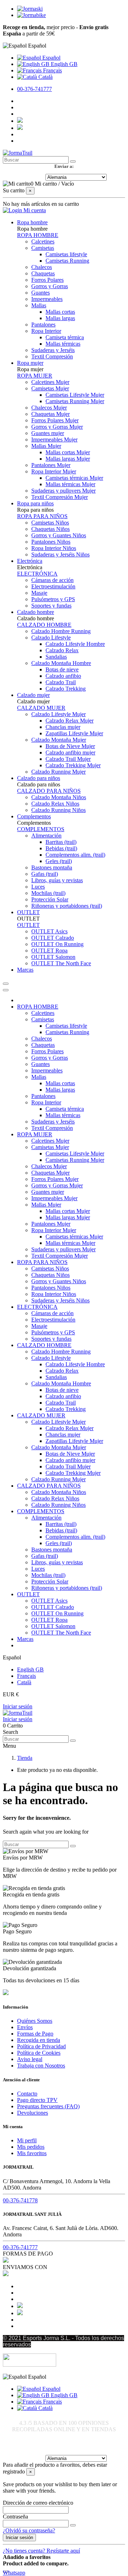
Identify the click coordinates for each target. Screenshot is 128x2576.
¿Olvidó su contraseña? (29, 2530)
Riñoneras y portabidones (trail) (67, 906)
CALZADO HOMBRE (44, 625)
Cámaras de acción (52, 580)
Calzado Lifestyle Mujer (58, 714)
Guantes (41, 293)
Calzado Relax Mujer (70, 721)
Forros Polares (47, 280)
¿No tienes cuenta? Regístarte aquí (41, 2551)
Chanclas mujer (63, 727)
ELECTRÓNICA (37, 574)
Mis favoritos (32, 2153)
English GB (63, 64)
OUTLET (28, 925)
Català (45, 77)
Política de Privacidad (41, 2046)
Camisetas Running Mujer (75, 401)
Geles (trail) (59, 861)
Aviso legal (30, 2059)
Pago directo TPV (37, 2100)
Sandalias (56, 657)
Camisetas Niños (50, 523)
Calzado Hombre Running (61, 631)
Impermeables (47, 299)
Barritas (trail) (61, 842)
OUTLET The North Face (61, 963)
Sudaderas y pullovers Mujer (63, 491)
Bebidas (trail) (61, 848)
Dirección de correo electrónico (38, 2503)
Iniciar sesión (18, 1706)
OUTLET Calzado (53, 938)
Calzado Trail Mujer (68, 759)
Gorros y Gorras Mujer (57, 427)
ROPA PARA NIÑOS (42, 516)
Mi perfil (27, 2140)
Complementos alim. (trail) (75, 855)
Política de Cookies (39, 2053)
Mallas (39, 305)
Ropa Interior (46, 331)
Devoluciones (33, 2113)
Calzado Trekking (66, 689)
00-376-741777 (34, 89)
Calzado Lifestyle (51, 638)
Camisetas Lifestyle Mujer (75, 395)
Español (51, 58)
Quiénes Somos (35, 2021)
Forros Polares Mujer (55, 420)
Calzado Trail (61, 682)
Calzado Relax (62, 650)
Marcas (25, 1639)
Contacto (27, 2094)
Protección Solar (50, 899)
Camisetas (43, 248)
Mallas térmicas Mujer (70, 484)
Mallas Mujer (46, 446)
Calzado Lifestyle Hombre (75, 644)
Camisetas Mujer (50, 388)
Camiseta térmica (65, 337)
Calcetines (43, 241)
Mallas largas (60, 318)
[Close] (6, 990)
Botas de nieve (62, 669)
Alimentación (46, 836)
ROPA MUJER (35, 376)
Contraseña (15, 2517)
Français (52, 70)
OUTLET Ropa (49, 951)
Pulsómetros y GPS (53, 599)
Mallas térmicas (63, 344)
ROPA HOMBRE (38, 235)
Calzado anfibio (63, 676)
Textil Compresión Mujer (60, 497)
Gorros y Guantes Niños (59, 535)
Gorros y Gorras (50, 286)
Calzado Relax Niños (55, 804)
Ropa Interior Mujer (54, 471)
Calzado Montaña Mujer (59, 740)
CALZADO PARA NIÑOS (49, 791)
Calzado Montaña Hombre (61, 663)
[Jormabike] (31, 15)
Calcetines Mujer (50, 382)
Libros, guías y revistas (57, 880)
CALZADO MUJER (41, 708)
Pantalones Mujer (51, 465)
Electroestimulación (53, 586)
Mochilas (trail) (48, 893)
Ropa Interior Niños (54, 548)
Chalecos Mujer (49, 408)
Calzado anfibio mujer (70, 753)
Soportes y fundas (51, 606)
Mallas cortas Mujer (68, 452)
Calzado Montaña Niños (59, 797)
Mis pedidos (31, 2147)
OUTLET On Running (57, 944)
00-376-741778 (20, 2200)
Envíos (25, 2027)
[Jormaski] (30, 9)
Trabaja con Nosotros (41, 2066)
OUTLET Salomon (53, 957)
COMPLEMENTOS (41, 829)
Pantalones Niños (51, 542)
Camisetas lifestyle (66, 254)
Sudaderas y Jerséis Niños (60, 554)
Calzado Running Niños (58, 810)
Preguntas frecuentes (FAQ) (48, 2106)
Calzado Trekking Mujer (73, 765)
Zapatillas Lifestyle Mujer (74, 733)
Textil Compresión (52, 356)
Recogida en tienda (39, 2040)
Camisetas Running (67, 261)
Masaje (39, 593)
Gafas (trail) (45, 874)
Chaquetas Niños (50, 529)
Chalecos (42, 267)
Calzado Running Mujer (58, 772)
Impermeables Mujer (54, 440)
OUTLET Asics (49, 931)
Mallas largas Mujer (68, 459)
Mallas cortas (60, 312)
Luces (38, 887)
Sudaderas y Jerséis (53, 350)
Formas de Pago (35, 2034)
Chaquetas (43, 273)
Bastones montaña (52, 867)
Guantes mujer (48, 433)
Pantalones (43, 325)
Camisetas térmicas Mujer (74, 478)
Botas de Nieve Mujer (70, 746)
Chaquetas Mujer (50, 414)
